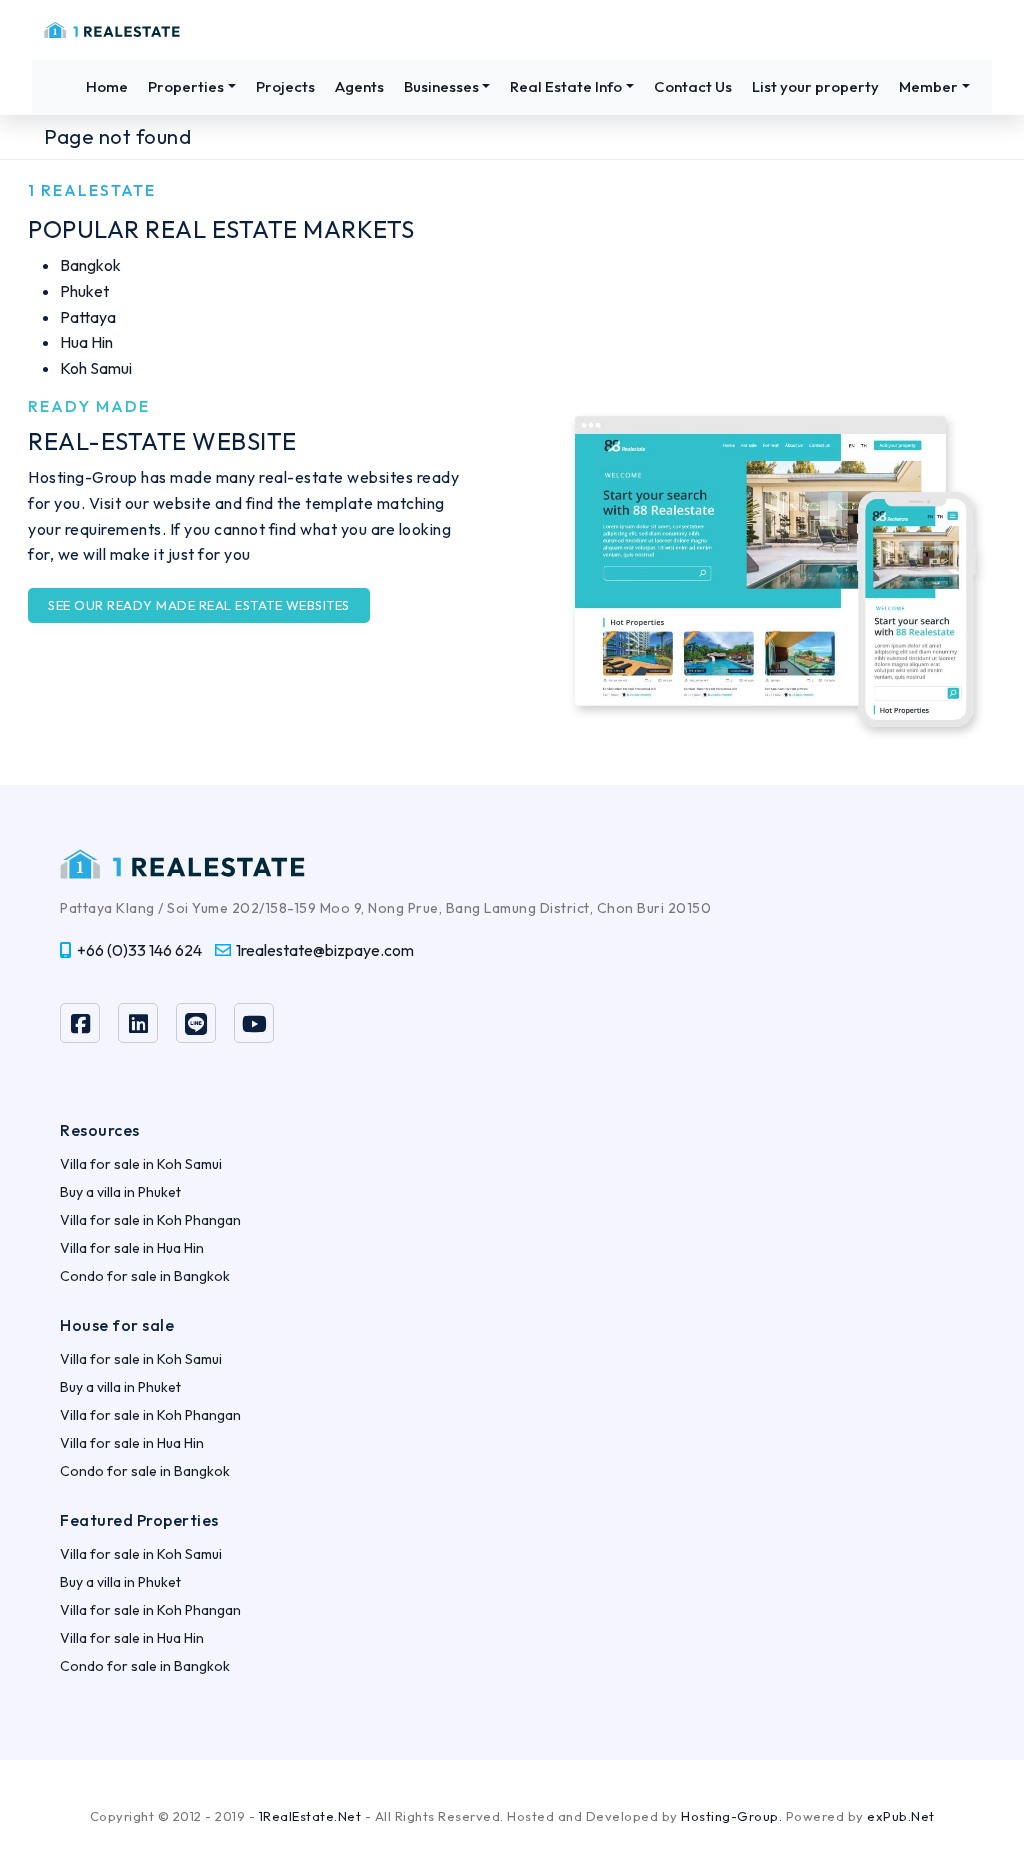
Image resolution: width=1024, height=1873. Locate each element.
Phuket (84, 291)
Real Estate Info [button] (566, 86)
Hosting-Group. (731, 1816)
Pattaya (88, 317)
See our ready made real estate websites (199, 605)
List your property (815, 86)
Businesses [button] (441, 86)
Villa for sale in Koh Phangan (150, 1220)
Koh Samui (96, 368)
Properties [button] (186, 86)
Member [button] (928, 86)
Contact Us (693, 86)
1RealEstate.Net (310, 1816)
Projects (285, 86)
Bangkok (90, 265)
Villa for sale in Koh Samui (141, 1164)
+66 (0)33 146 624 (139, 950)
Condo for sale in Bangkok (145, 1276)
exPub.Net (901, 1816)
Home (107, 86)
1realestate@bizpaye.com (325, 950)
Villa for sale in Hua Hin (132, 1248)
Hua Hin (86, 342)
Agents (359, 86)
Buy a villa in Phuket (120, 1192)
